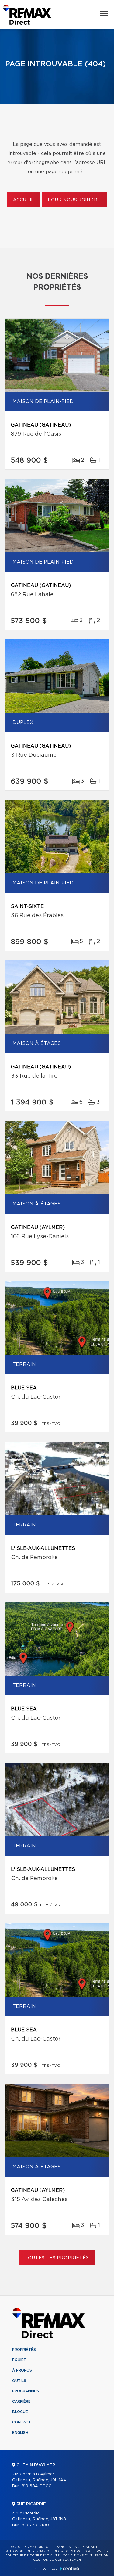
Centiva (70, 2569)
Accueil (24, 200)
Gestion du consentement (58, 2560)
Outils (19, 2381)
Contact (22, 2422)
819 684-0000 (37, 2486)
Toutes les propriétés (57, 2258)
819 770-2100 (35, 2525)
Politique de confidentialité (33, 2556)
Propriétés (24, 2350)
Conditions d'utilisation (86, 2556)
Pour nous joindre (74, 200)
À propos (22, 2370)
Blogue (20, 2412)
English (20, 2433)
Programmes (26, 2391)
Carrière (21, 2401)
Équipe (19, 2360)
